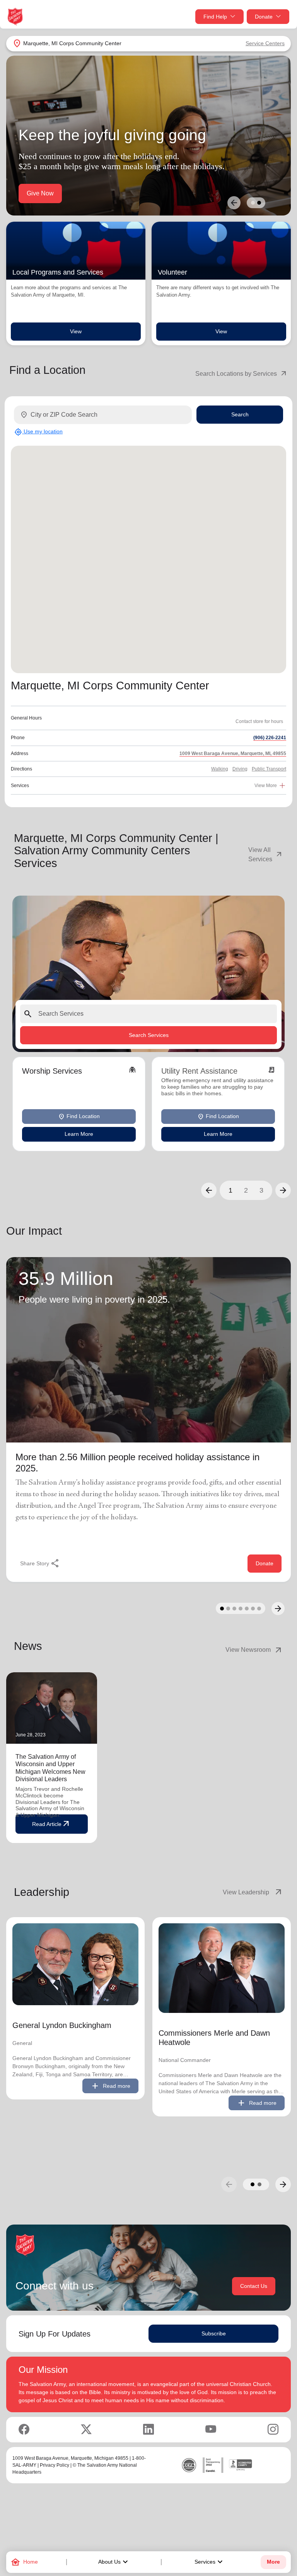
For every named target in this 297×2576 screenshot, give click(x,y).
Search (240, 414)
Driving (240, 769)
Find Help (215, 17)
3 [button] (261, 1190)
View (76, 331)
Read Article (51, 1824)
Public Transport (269, 769)
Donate (264, 17)
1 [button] (230, 1190)
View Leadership (253, 1892)
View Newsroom (254, 1650)
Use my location (38, 432)
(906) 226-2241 (270, 738)
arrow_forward (283, 2184)
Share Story (40, 1563)
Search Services (149, 1035)
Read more (110, 2086)
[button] (209, 1190)
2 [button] (246, 1190)
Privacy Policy (55, 2465)
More (273, 2562)
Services (210, 2562)
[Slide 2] (259, 203)
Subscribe (214, 2333)
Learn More (79, 1134)
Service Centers (265, 43)
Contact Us (254, 2286)
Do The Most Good (53, 193)
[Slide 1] (253, 203)
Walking (220, 769)
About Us (114, 2562)
